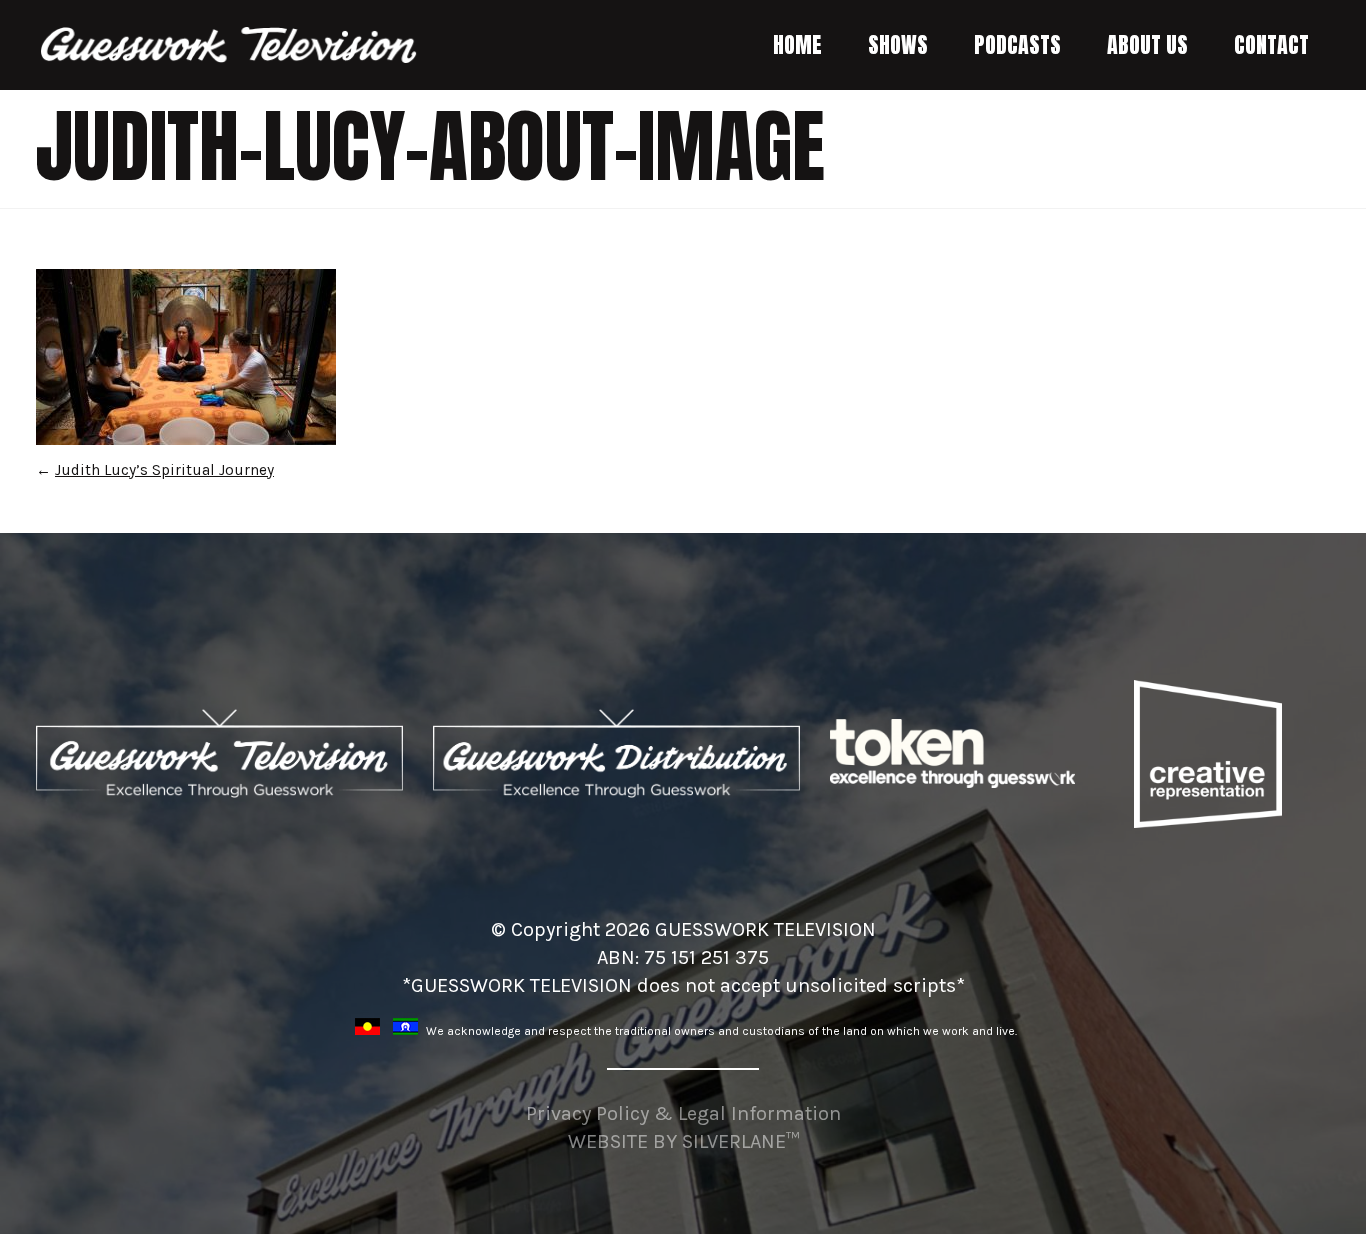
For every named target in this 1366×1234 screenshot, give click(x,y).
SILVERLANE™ (740, 1141)
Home (797, 44)
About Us (1147, 44)
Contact (1271, 44)
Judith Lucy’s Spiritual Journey (164, 470)
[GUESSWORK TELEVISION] (230, 45)
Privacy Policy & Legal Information (683, 1113)
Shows (898, 44)
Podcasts (1017, 44)
